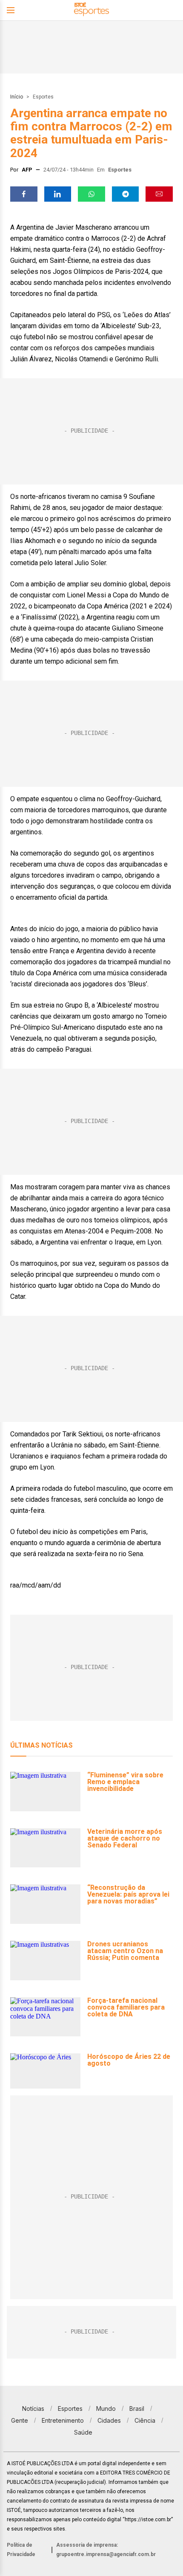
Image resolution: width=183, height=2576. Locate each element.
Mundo (106, 2408)
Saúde (83, 2432)
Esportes (43, 97)
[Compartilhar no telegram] (126, 194)
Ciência (145, 2420)
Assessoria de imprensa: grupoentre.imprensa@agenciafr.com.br (106, 2550)
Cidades (109, 2420)
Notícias (33, 2408)
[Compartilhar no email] (159, 194)
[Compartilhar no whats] (91, 194)
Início (17, 97)
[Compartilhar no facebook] (24, 194)
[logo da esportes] (91, 10)
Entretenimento (63, 2420)
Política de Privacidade (21, 2550)
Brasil (137, 2408)
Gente (20, 2420)
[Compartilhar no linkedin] (58, 194)
